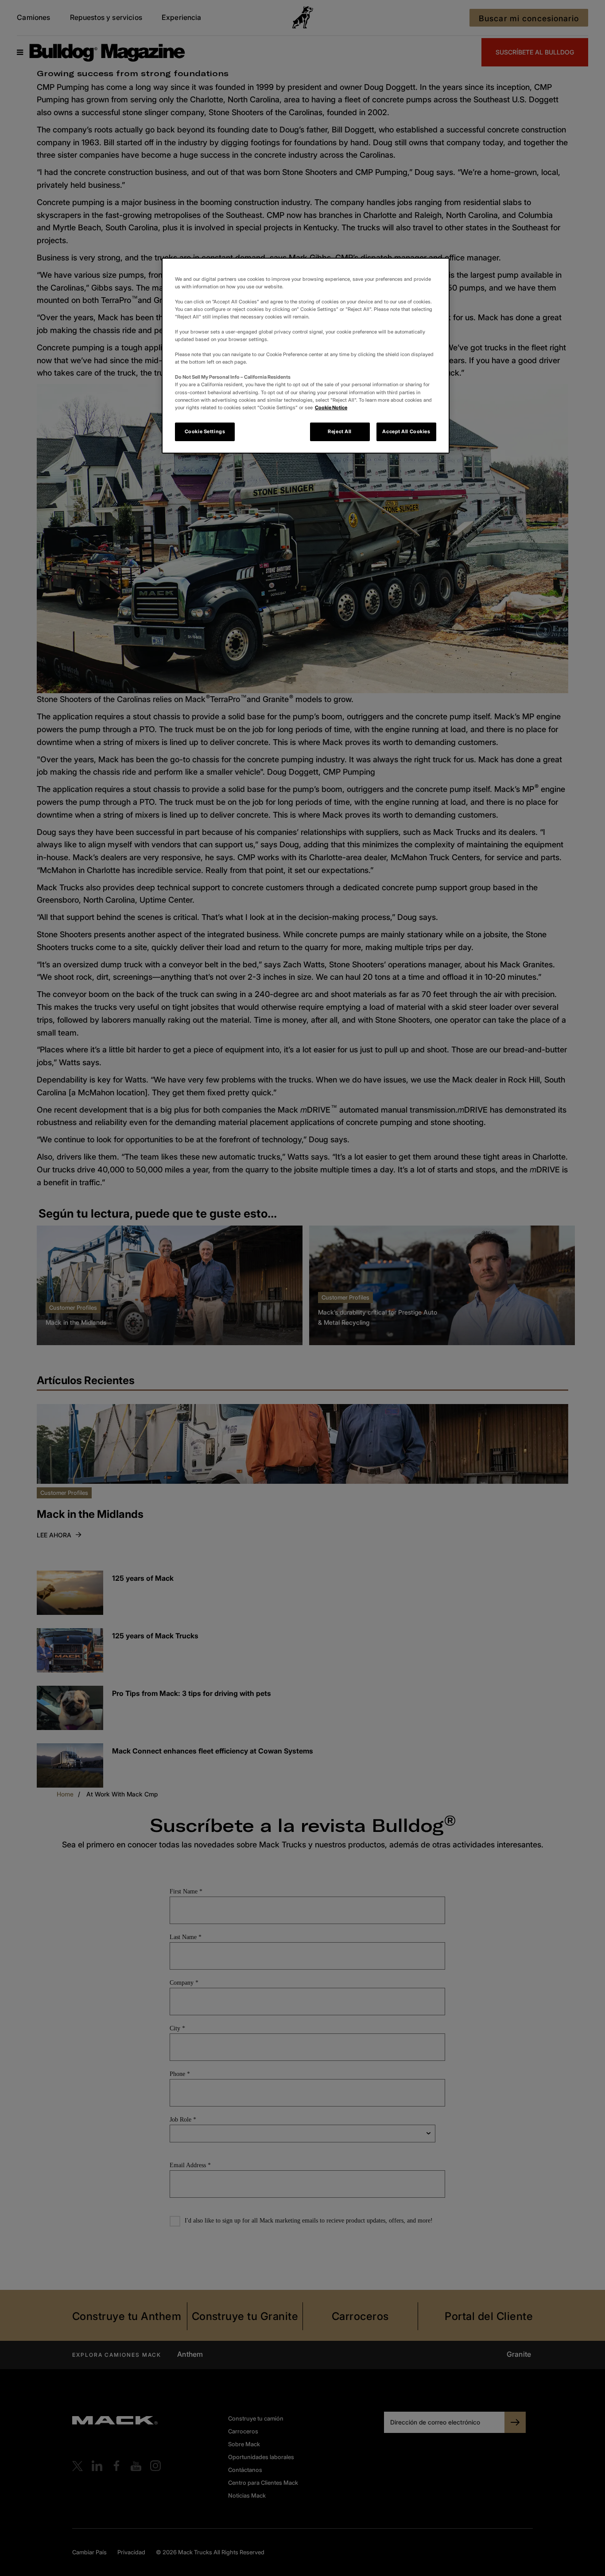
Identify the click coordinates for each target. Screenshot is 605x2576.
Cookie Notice (331, 407)
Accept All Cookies (406, 431)
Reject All (340, 431)
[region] (306, 356)
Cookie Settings (205, 431)
